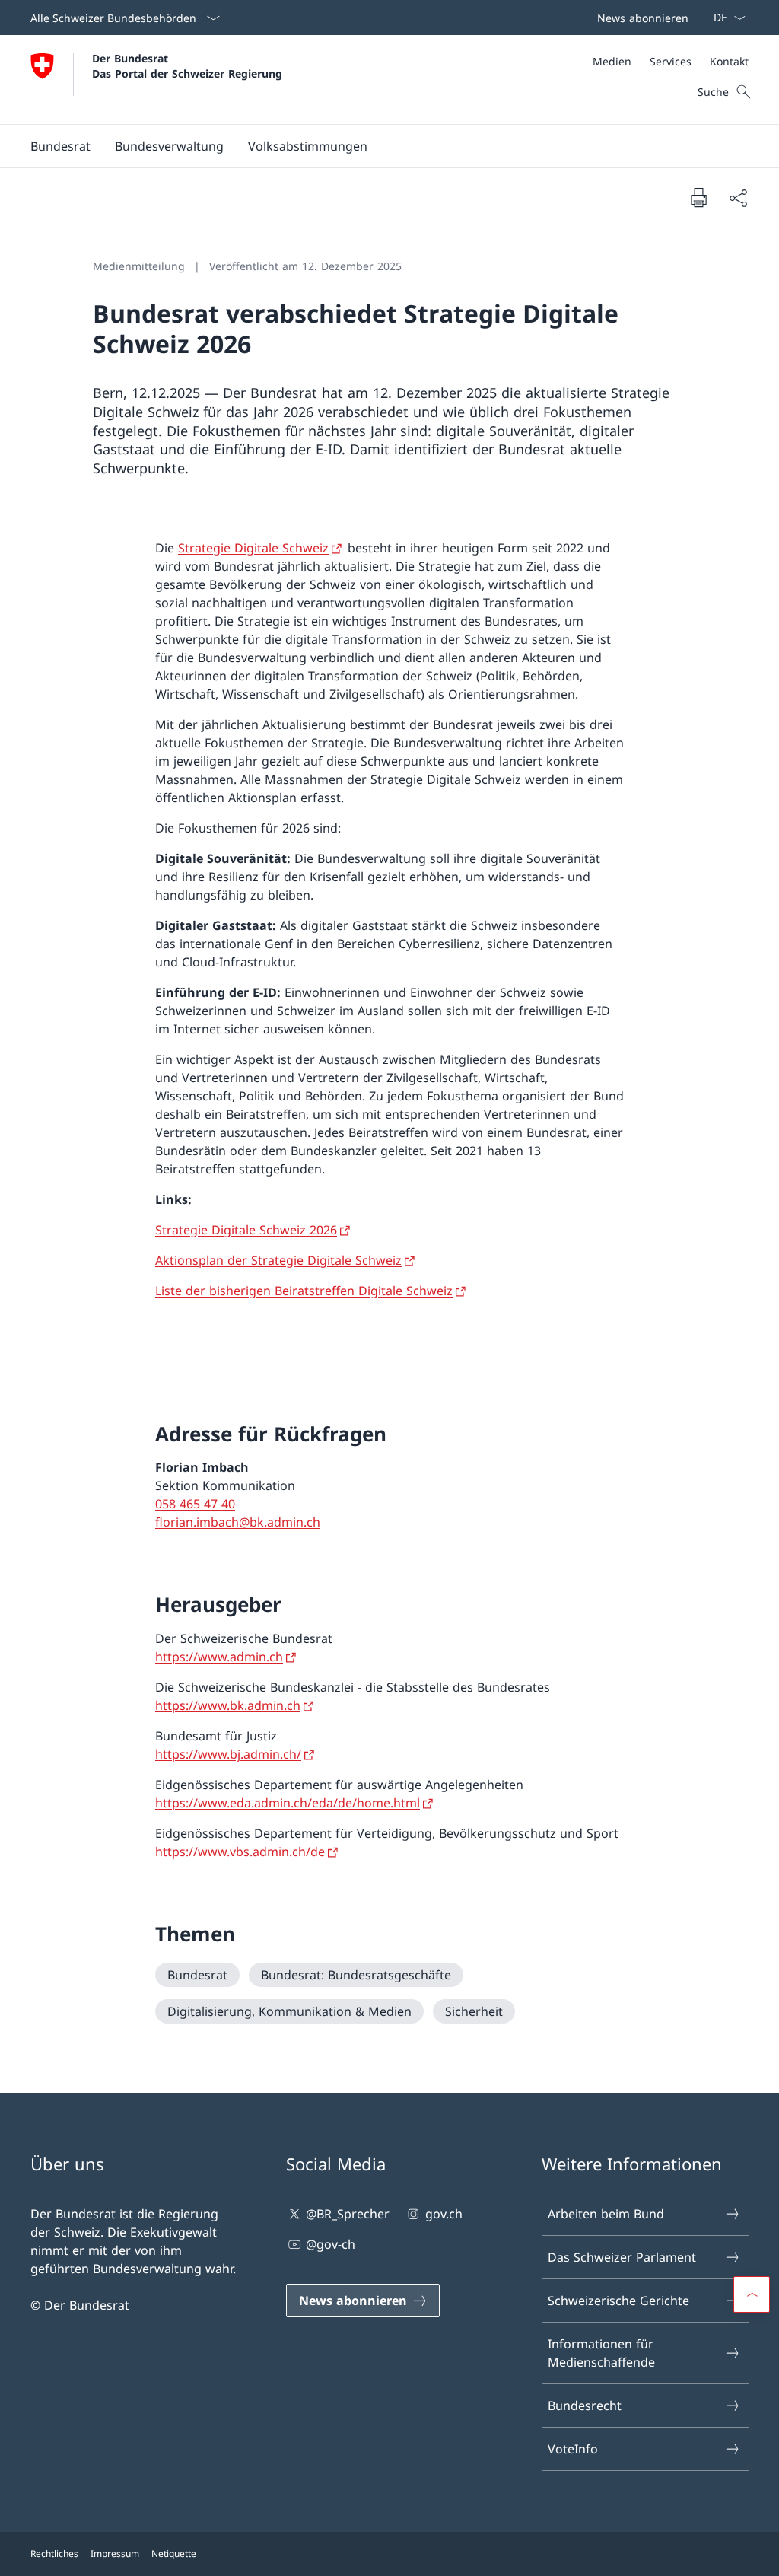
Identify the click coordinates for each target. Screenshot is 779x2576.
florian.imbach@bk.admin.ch (238, 1522)
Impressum (115, 2554)
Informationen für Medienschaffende (601, 2353)
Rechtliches (54, 2554)
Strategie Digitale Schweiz (253, 548)
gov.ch (444, 2214)
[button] (60, 146)
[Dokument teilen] (738, 198)
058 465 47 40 (195, 1504)
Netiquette (174, 2554)
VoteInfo (573, 2449)
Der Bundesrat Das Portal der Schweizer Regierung (187, 65)
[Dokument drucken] (698, 197)
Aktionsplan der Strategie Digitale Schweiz (278, 1260)
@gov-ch (331, 2244)
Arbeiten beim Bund (606, 2214)
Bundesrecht (585, 2406)
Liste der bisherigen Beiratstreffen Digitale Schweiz (304, 1291)
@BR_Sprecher (348, 2214)
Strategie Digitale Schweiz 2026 (246, 1230)
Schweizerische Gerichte (618, 2301)
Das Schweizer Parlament (622, 2257)
